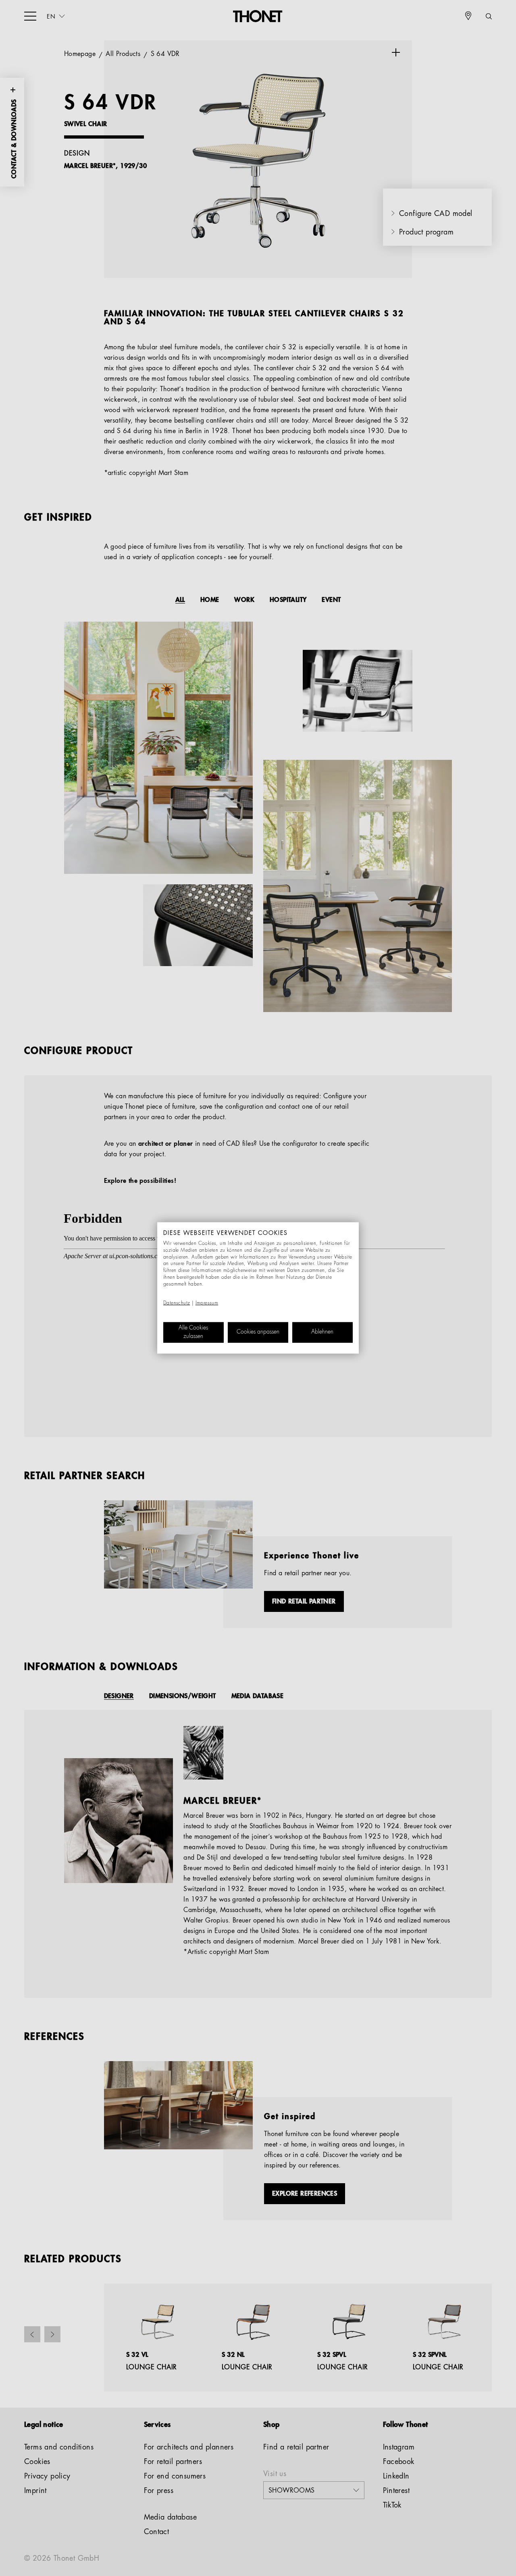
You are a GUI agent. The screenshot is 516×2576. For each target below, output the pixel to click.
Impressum (207, 1303)
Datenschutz (177, 1303)
